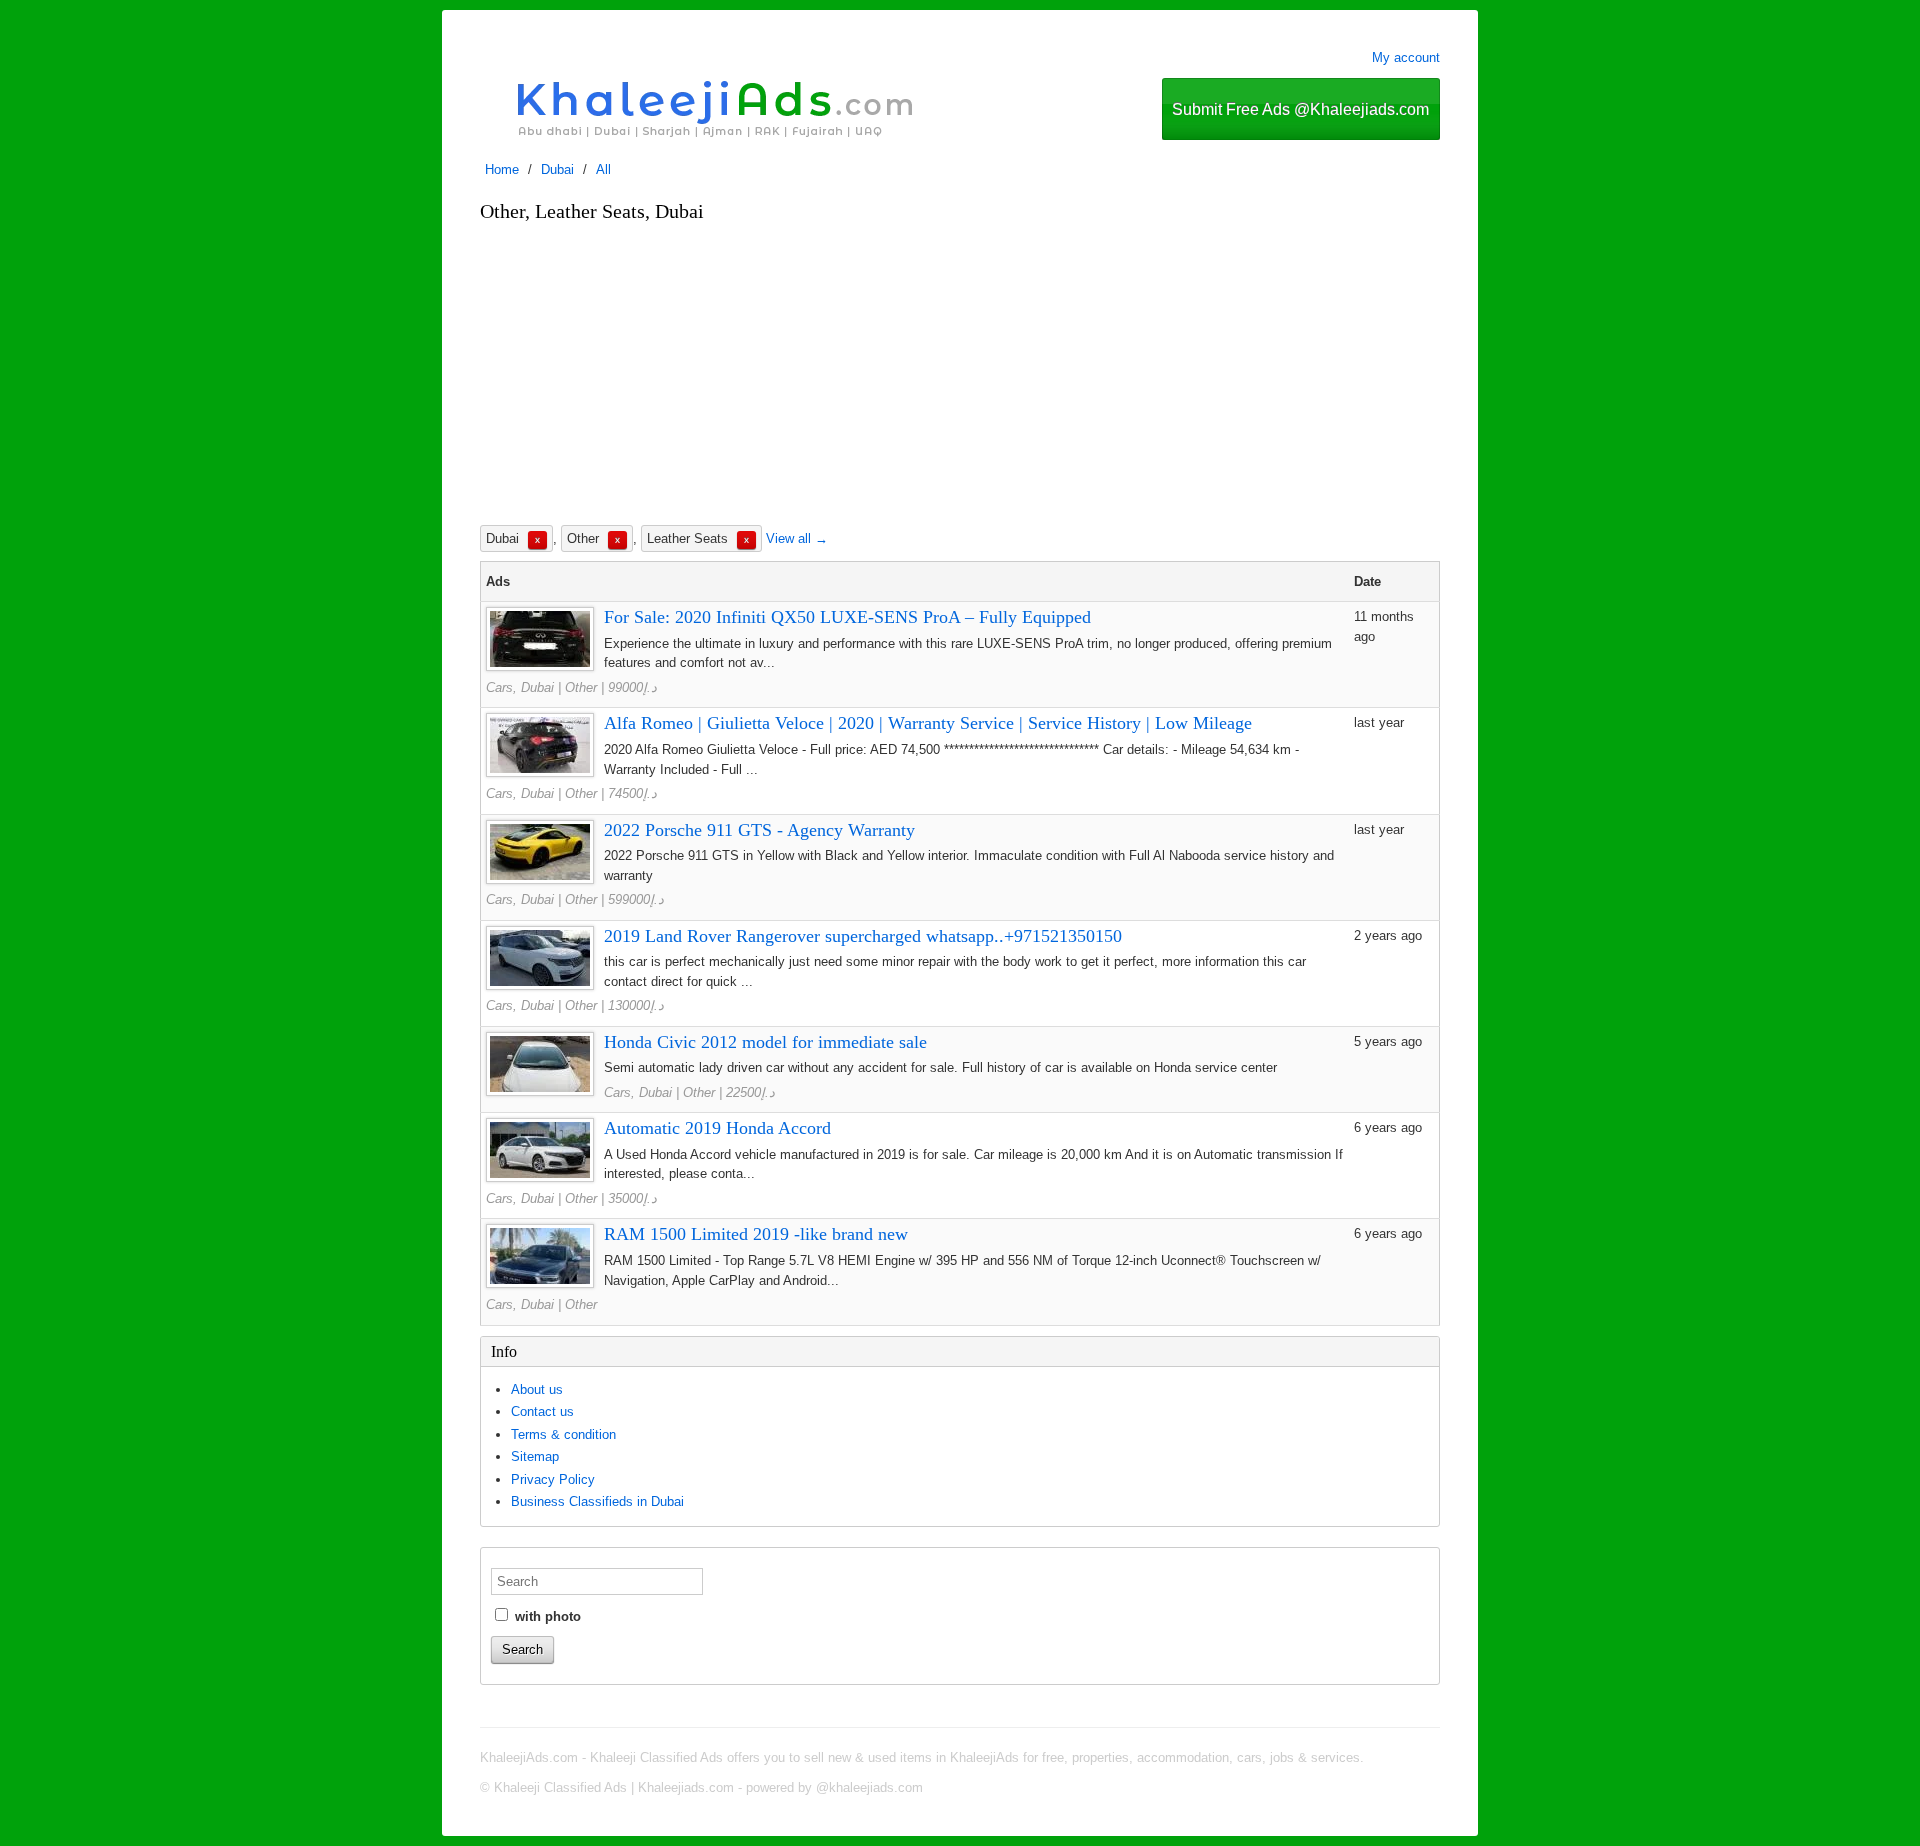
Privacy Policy (553, 1479)
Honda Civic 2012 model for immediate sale (765, 1042)
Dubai (557, 169)
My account (1406, 57)
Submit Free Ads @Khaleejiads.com (1300, 109)
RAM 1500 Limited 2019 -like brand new (756, 1234)
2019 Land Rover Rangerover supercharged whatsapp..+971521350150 (863, 936)
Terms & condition (563, 1434)
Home (502, 169)
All (603, 169)
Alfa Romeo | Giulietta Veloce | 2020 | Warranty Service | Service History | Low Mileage (928, 723)
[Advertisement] (960, 373)
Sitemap (535, 1456)
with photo (546, 1616)
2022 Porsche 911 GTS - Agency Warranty (759, 830)
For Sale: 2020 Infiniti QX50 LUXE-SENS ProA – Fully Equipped (847, 617)
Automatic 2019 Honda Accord (717, 1128)
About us (537, 1389)
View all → (797, 538)
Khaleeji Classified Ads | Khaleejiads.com (614, 1787)
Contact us (542, 1411)
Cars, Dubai (520, 687)
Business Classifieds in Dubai (597, 1501)
